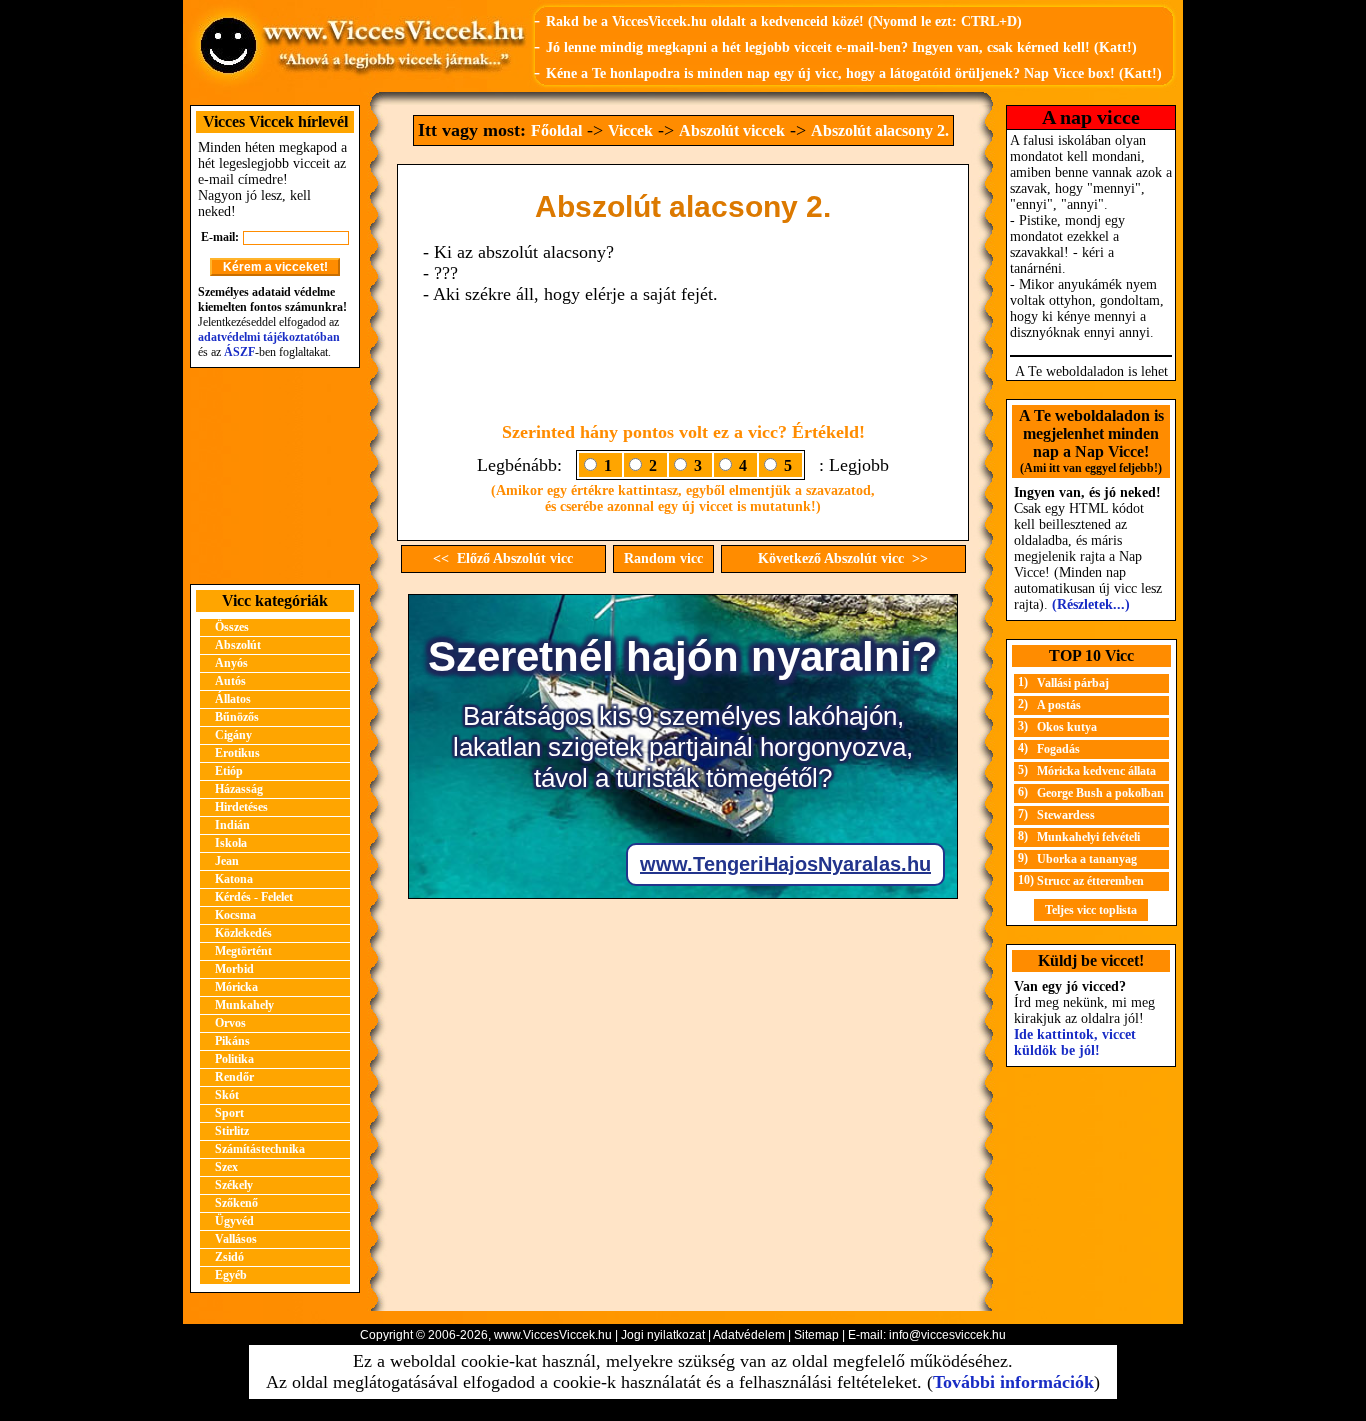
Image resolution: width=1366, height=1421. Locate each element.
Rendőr (234, 1077)
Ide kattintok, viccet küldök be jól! (1075, 1042)
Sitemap (816, 1335)
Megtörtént (243, 951)
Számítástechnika (260, 1149)
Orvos (230, 1023)
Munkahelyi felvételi (1088, 837)
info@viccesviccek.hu (947, 1335)
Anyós (231, 663)
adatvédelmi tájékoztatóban (269, 337)
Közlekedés (243, 933)
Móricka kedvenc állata (1096, 771)
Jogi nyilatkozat (663, 1335)
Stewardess (1066, 815)
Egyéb (231, 1275)
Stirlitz (232, 1131)
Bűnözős (237, 717)
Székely (234, 1185)
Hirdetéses (241, 807)
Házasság (239, 789)
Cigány (233, 735)
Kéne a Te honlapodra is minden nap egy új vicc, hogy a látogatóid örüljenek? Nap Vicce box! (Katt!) (854, 73)
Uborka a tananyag (1087, 859)
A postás (1059, 705)
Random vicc (663, 558)
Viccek (630, 130)
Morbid (234, 969)
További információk (1013, 1382)
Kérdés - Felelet (254, 897)
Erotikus (237, 753)
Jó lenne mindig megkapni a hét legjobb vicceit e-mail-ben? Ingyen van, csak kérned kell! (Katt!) (841, 47)
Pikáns (232, 1041)
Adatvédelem (749, 1335)
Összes (232, 627)
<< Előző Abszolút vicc (503, 558)
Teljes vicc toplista (1091, 910)
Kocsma (235, 915)
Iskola (231, 843)
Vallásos (236, 1239)
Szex (226, 1167)
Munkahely (244, 1005)
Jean (227, 861)
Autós (230, 681)
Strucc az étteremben (1090, 881)
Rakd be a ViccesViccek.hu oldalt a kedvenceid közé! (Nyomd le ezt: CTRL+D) (784, 21)
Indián (232, 825)
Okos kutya (1067, 727)
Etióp (229, 771)
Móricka (236, 987)
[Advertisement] (275, 476)
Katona (234, 879)
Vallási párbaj (1073, 683)
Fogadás (1058, 749)
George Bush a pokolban (1100, 793)
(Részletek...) (1091, 604)
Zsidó (229, 1257)
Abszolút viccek (732, 130)
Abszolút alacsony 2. (880, 130)
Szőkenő (236, 1203)
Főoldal (556, 130)
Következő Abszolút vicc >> (843, 558)
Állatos (233, 699)
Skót (227, 1095)
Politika (234, 1059)
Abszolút (238, 645)
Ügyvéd (234, 1221)
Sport (229, 1113)
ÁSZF (239, 352)
